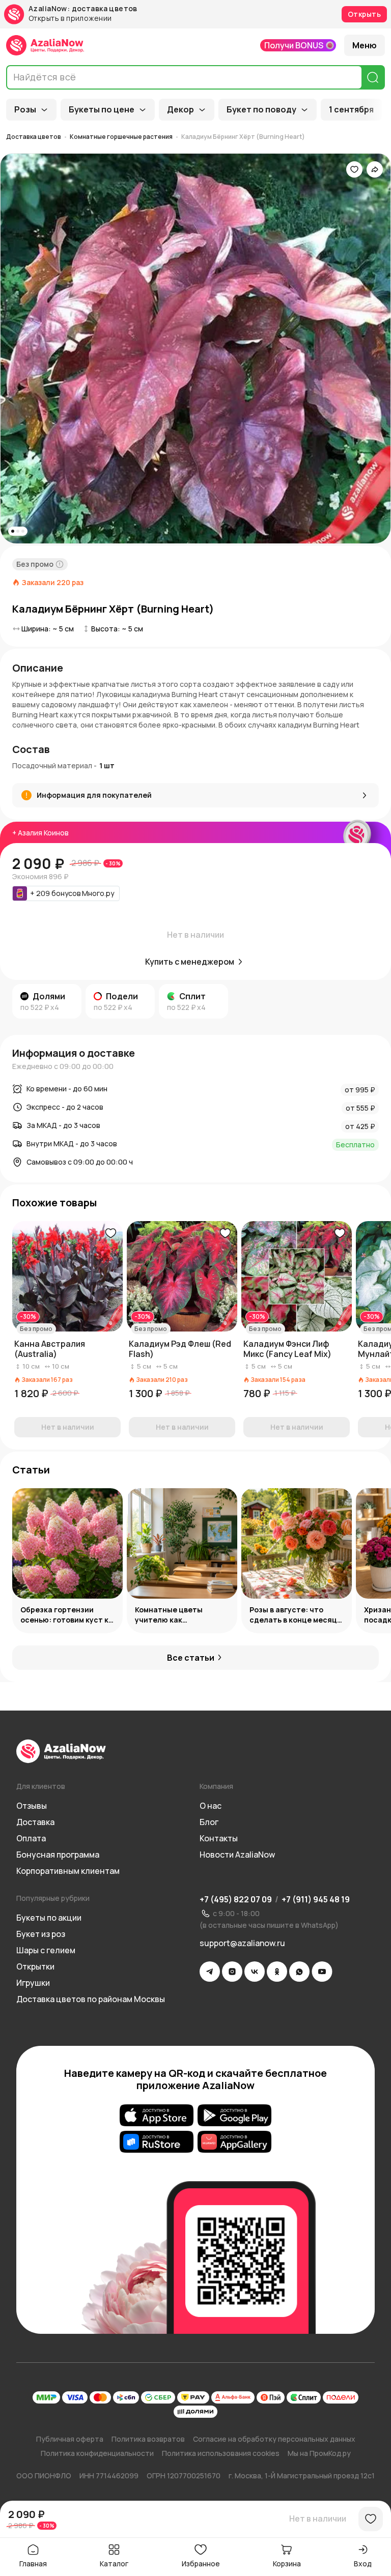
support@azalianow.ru (242, 1943)
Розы (25, 109)
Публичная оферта (70, 2439)
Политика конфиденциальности (97, 2453)
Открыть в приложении (70, 19)
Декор (180, 109)
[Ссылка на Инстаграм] (232, 1972)
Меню (365, 45)
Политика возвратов (148, 2439)
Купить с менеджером (190, 962)
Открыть (364, 14)
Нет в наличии (318, 2519)
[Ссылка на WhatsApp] (299, 1972)
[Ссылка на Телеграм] (210, 1972)
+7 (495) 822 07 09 (236, 1899)
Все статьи (191, 1658)
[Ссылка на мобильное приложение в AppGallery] (234, 2141)
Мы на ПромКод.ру (319, 2453)
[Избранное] (354, 169)
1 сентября (351, 109)
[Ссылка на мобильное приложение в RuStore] (157, 2141)
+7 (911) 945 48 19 (316, 1899)
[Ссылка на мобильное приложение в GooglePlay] (234, 2115)
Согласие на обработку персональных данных (274, 2439)
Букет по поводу (261, 109)
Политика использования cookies (221, 2453)
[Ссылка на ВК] (255, 1972)
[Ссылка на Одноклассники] (277, 1972)
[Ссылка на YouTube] (322, 1972)
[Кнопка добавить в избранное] (110, 1233)
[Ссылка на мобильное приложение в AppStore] (157, 2115)
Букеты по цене (102, 109)
